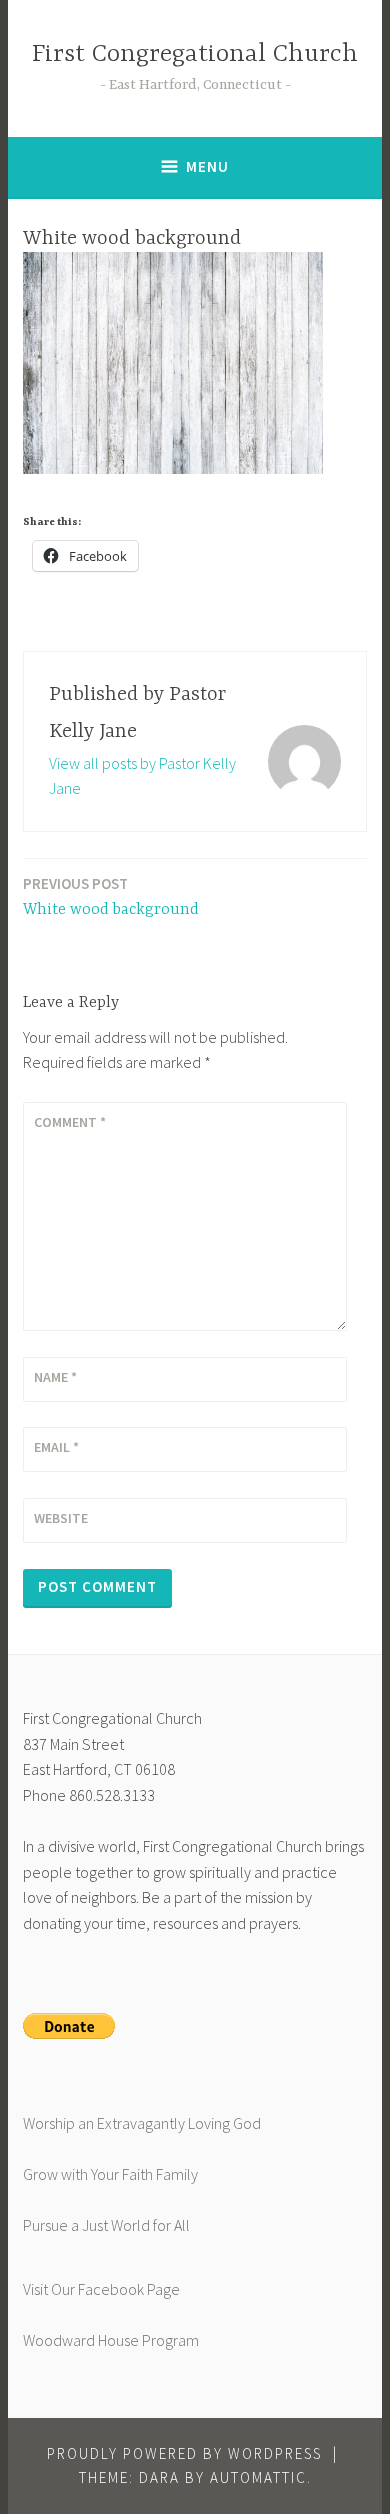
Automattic (258, 2477)
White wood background (111, 896)
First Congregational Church (195, 54)
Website (61, 1518)
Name (55, 1377)
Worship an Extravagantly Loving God (142, 2123)
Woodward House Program (111, 2340)
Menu (207, 166)
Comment (70, 1122)
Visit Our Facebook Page (101, 2289)
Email (56, 1447)
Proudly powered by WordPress (184, 2453)
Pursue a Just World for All (106, 2225)
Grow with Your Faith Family (110, 2174)
